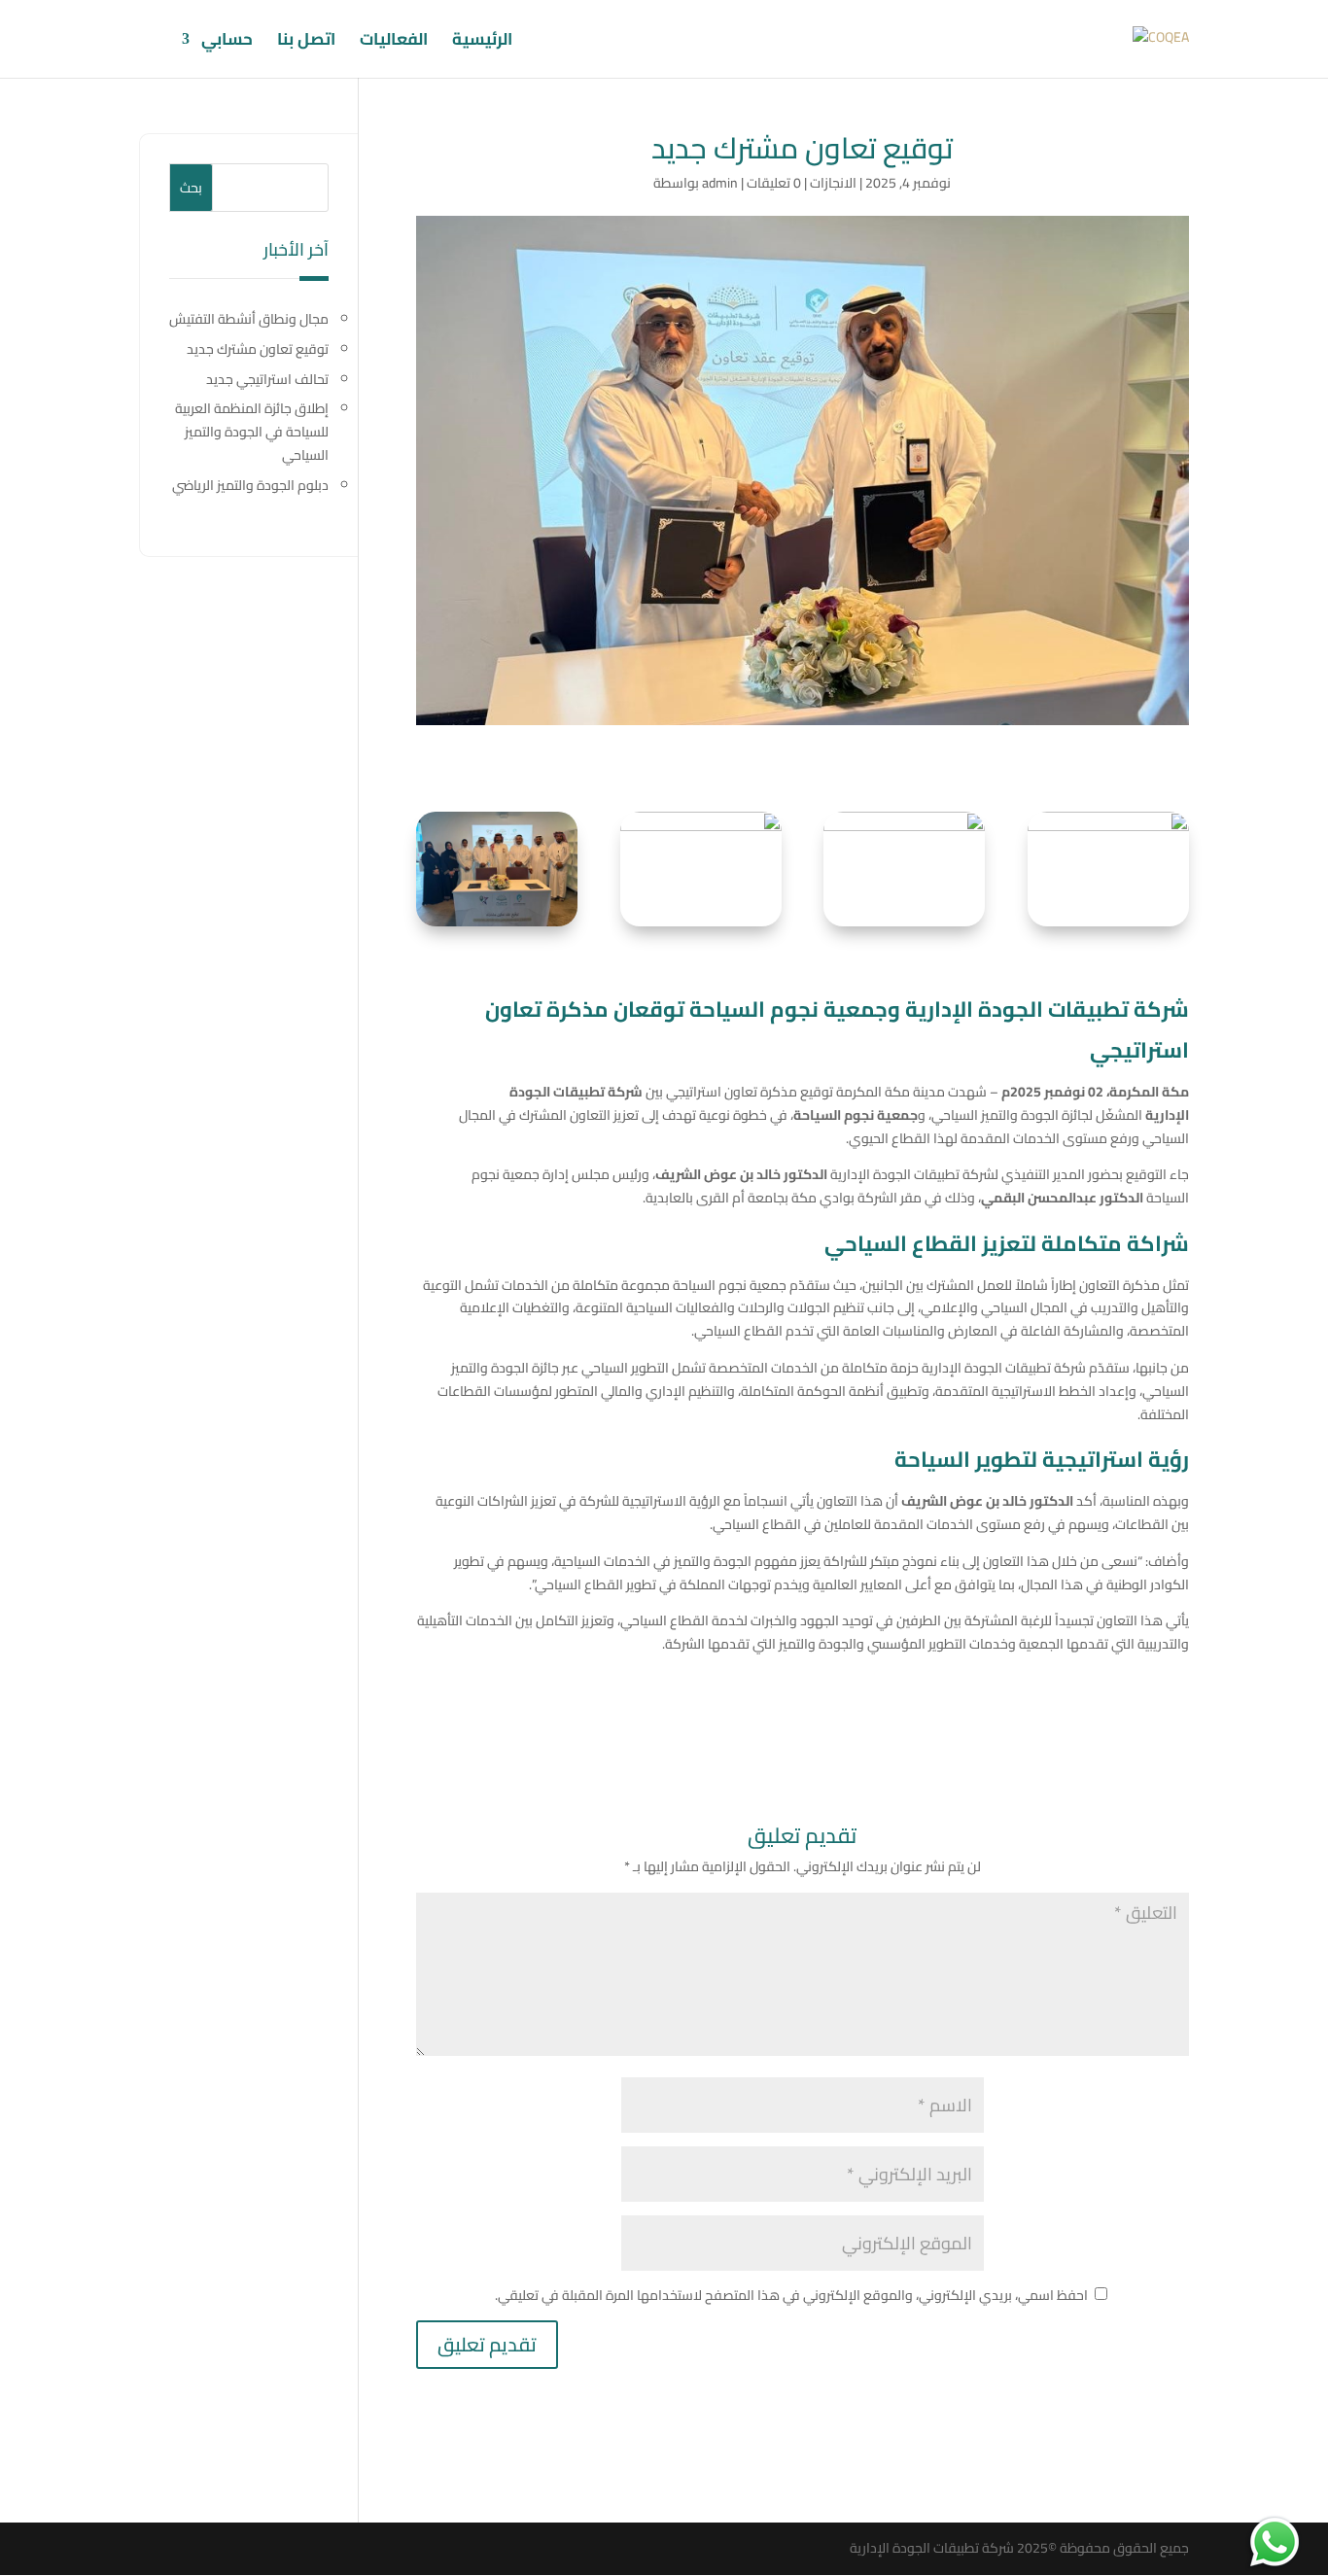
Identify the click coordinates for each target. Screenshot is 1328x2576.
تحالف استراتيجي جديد (267, 379)
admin (720, 183)
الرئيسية (482, 43)
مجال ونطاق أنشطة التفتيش (249, 319)
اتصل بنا (306, 43)
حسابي (227, 43)
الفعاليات (394, 43)
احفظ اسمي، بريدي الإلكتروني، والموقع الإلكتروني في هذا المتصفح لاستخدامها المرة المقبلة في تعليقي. (791, 2295)
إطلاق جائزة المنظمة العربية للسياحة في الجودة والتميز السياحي (252, 432)
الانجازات (833, 183)
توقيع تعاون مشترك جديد (258, 349)
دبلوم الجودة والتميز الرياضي (250, 485)
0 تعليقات (774, 183)
